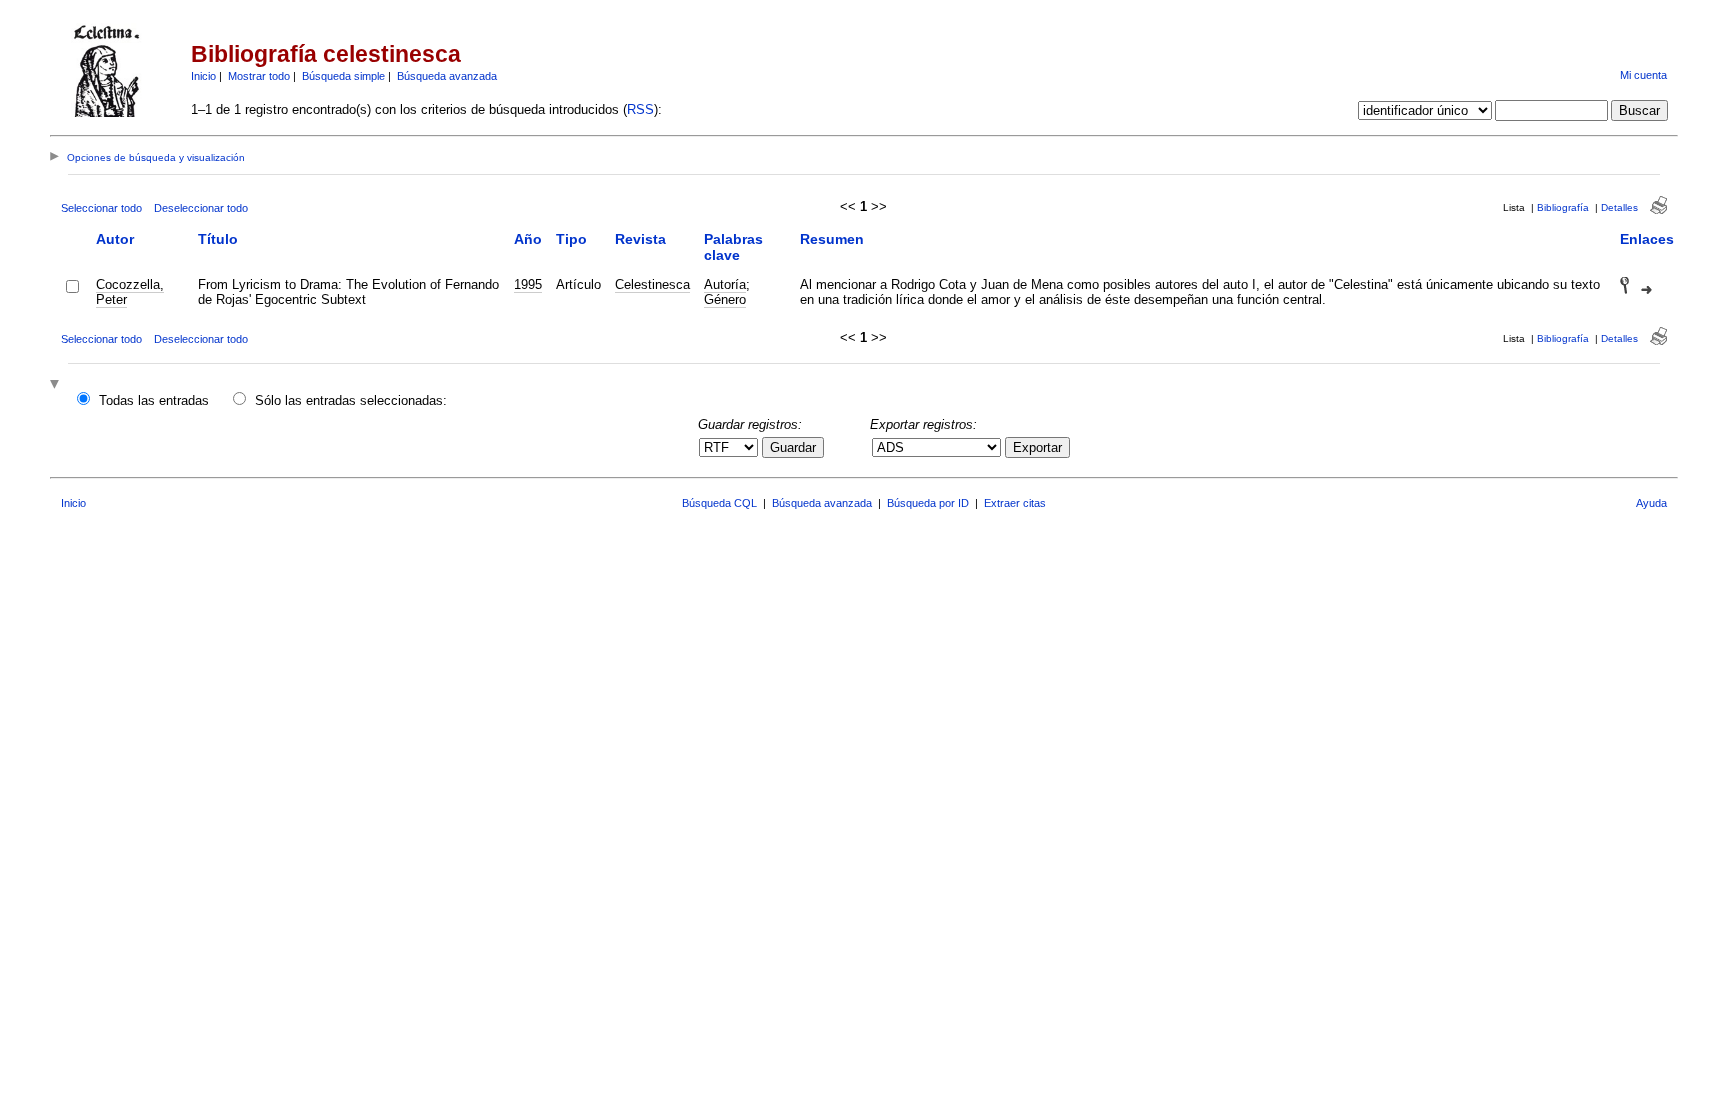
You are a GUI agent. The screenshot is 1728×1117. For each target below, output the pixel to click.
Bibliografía (1563, 207)
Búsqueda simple (343, 76)
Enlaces (1647, 239)
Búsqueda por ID (928, 503)
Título (218, 239)
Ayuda (1651, 503)
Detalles (1619, 207)
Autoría (725, 284)
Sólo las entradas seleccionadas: (351, 400)
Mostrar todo (259, 76)
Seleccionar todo (101, 208)
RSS (640, 109)
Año (528, 239)
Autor (115, 239)
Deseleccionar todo (201, 208)
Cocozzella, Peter (130, 292)
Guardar (793, 447)
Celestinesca (652, 284)
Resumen (832, 239)
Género (725, 299)
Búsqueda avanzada (447, 76)
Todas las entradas (154, 400)
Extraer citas (1015, 503)
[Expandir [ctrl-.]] (57, 385)
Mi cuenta (1643, 75)
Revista (640, 239)
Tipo (571, 239)
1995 (528, 284)
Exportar (1037, 447)
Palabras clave (733, 247)
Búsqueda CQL (719, 503)
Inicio (203, 76)
